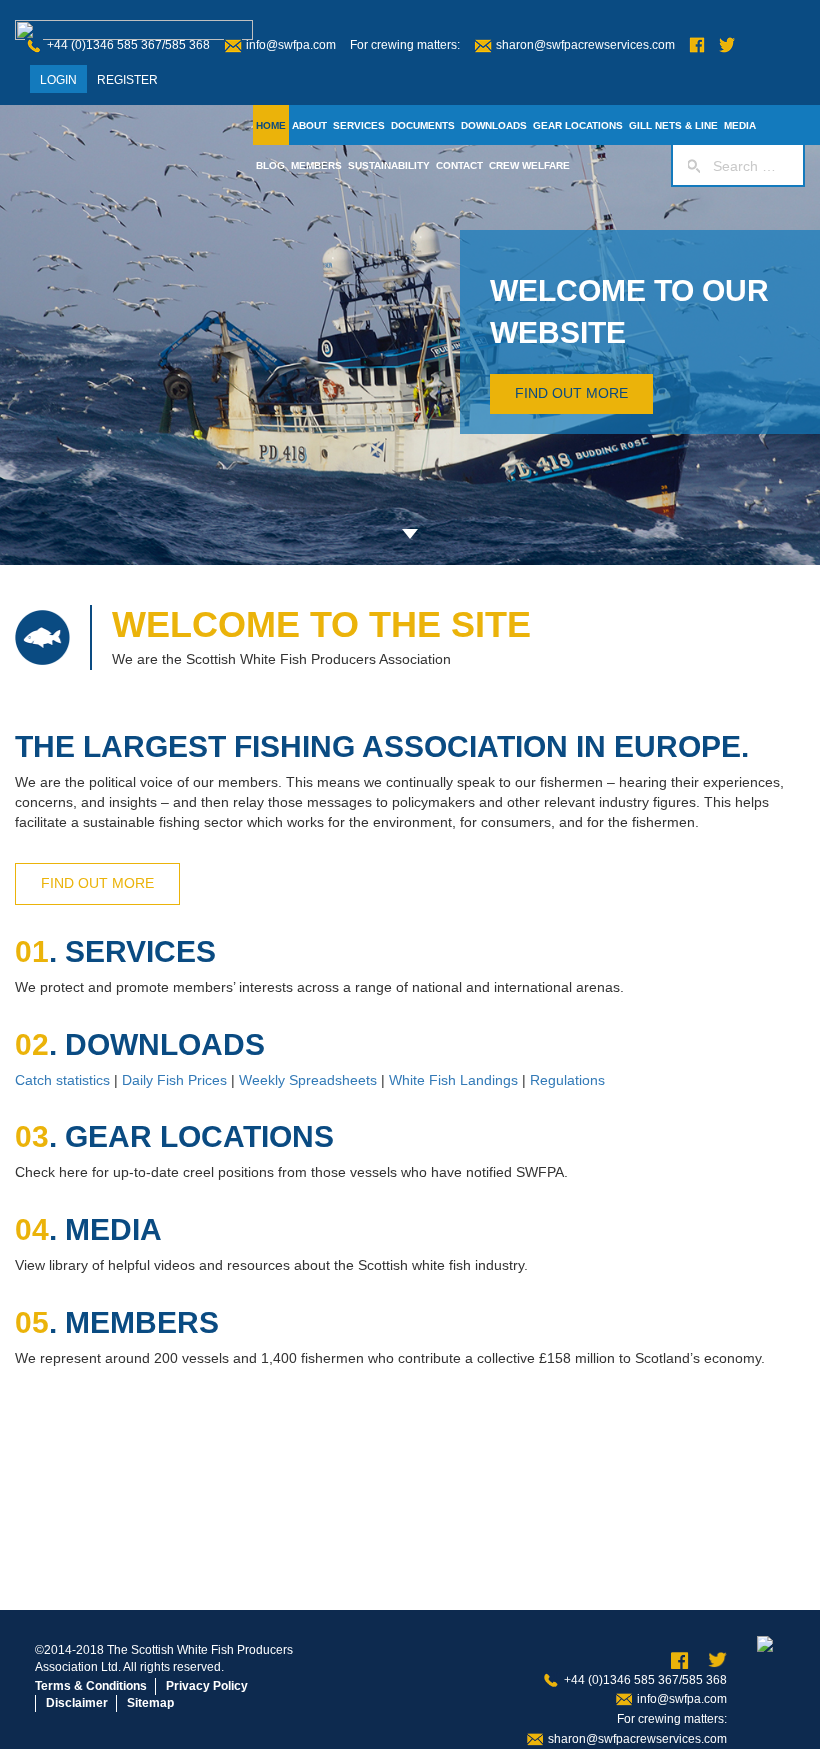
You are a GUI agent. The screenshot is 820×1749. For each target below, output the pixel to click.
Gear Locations (578, 125)
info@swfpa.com (291, 45)
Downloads (494, 125)
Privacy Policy (207, 1686)
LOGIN (58, 80)
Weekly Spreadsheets (308, 1080)
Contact (459, 165)
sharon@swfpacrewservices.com (585, 45)
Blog (270, 165)
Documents (423, 125)
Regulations (567, 1080)
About (309, 125)
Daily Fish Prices (174, 1080)
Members (316, 165)
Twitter (727, 45)
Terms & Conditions (91, 1686)
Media (740, 125)
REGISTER (127, 80)
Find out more (571, 393)
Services (359, 125)
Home (271, 125)
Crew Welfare (529, 165)
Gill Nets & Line (673, 125)
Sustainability (389, 165)
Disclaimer (77, 1703)
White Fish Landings (453, 1080)
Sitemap (150, 1703)
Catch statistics (62, 1080)
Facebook (697, 45)
